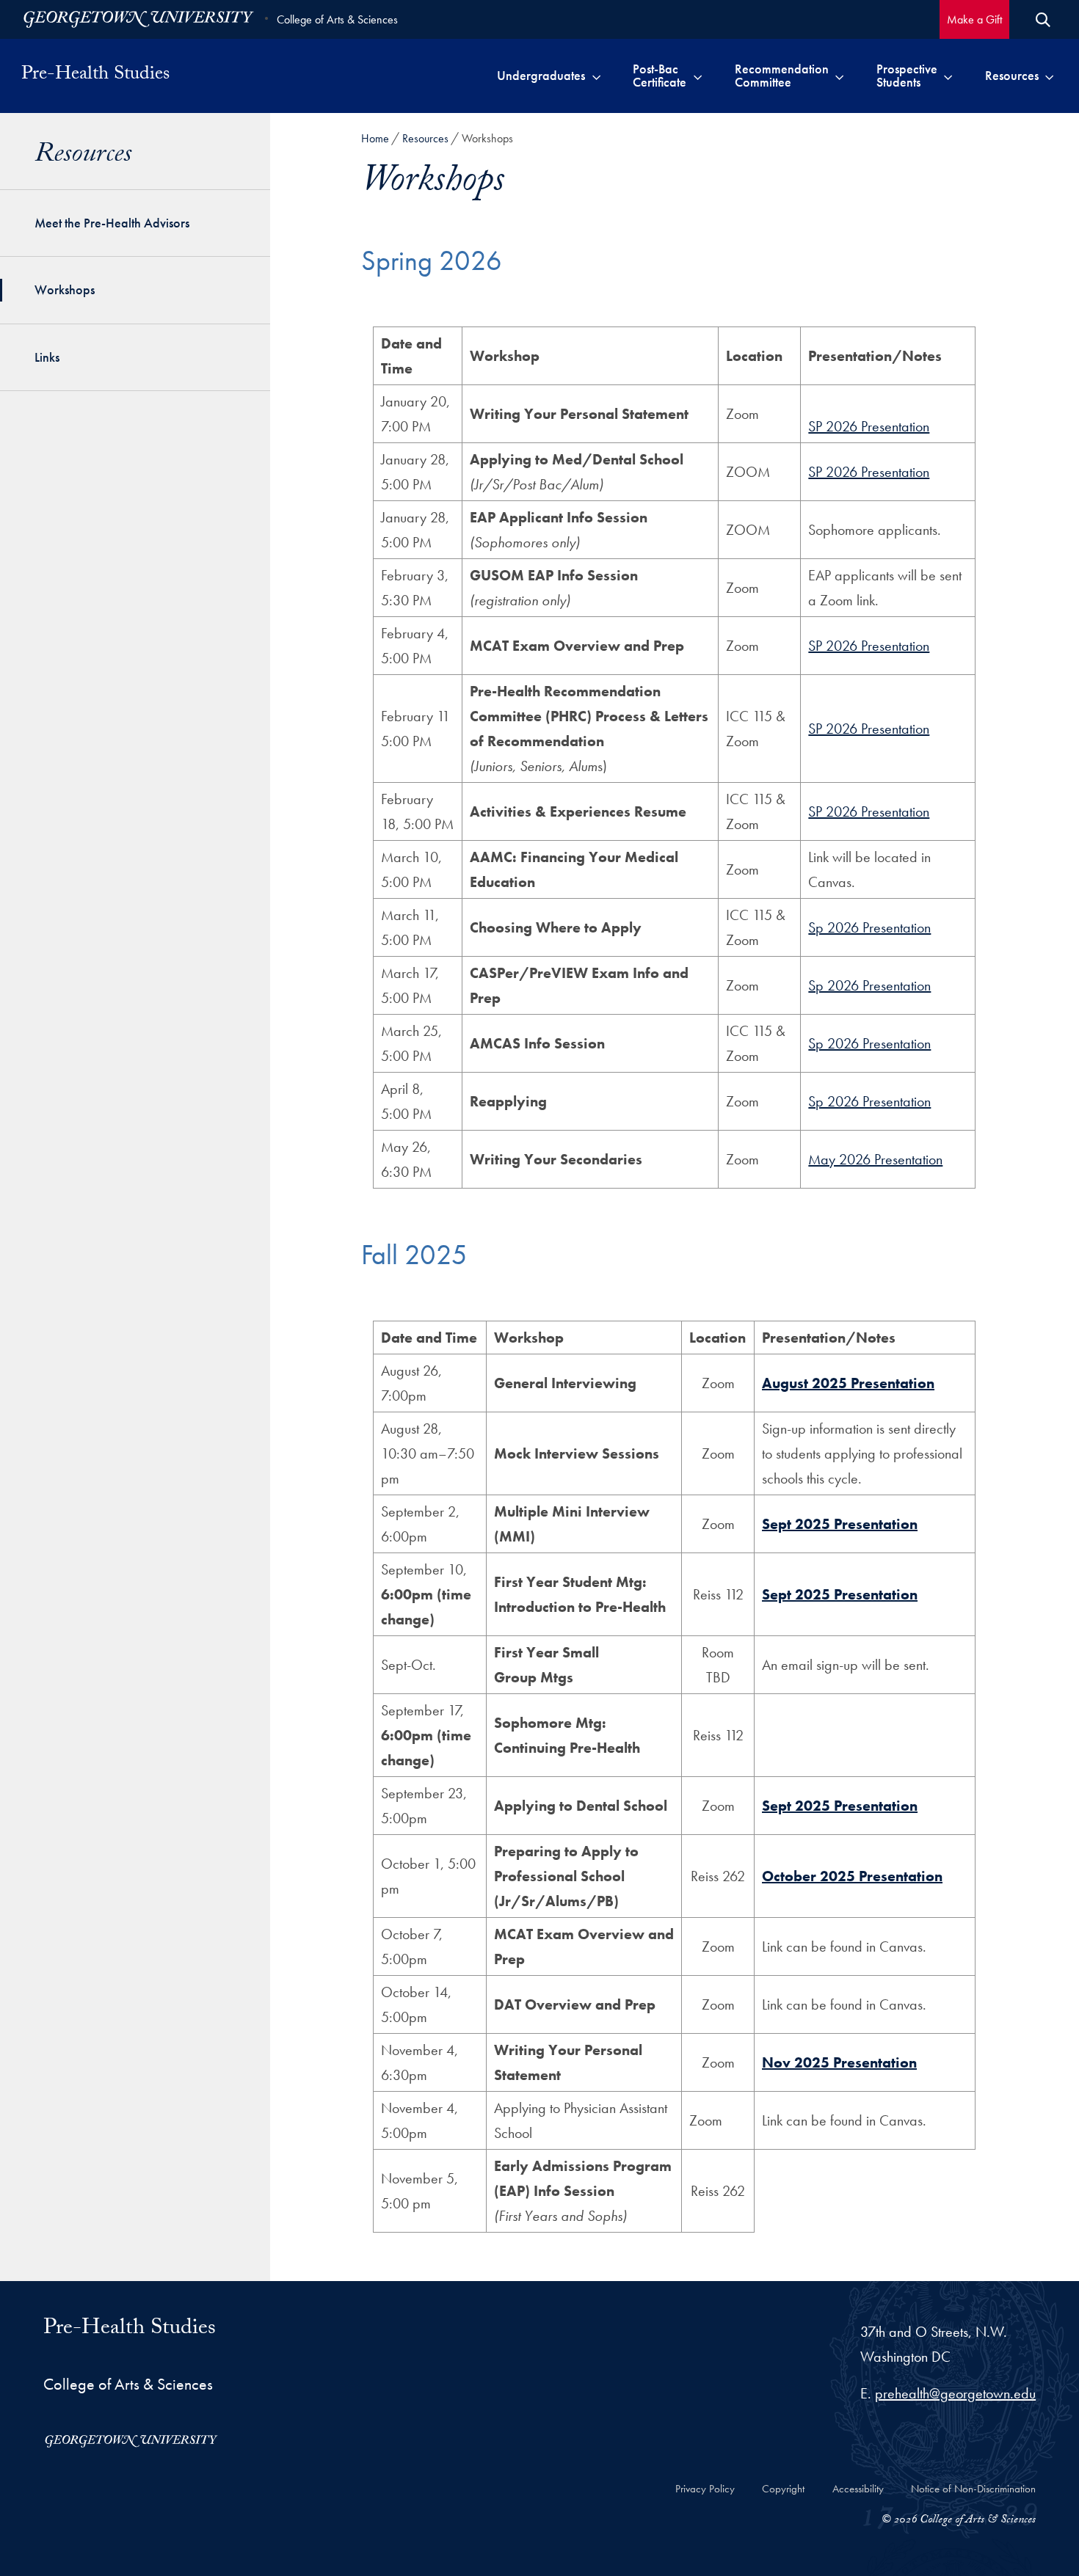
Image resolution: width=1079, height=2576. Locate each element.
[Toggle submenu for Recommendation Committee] (839, 76)
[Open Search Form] (1043, 20)
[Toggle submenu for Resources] (1049, 76)
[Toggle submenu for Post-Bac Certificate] (698, 76)
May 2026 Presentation (875, 1159)
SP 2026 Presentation (869, 426)
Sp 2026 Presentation (869, 927)
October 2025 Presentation (852, 1876)
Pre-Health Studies (95, 76)
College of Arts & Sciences (337, 19)
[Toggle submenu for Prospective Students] (948, 76)
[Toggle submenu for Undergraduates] (596, 76)
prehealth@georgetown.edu (955, 2393)
